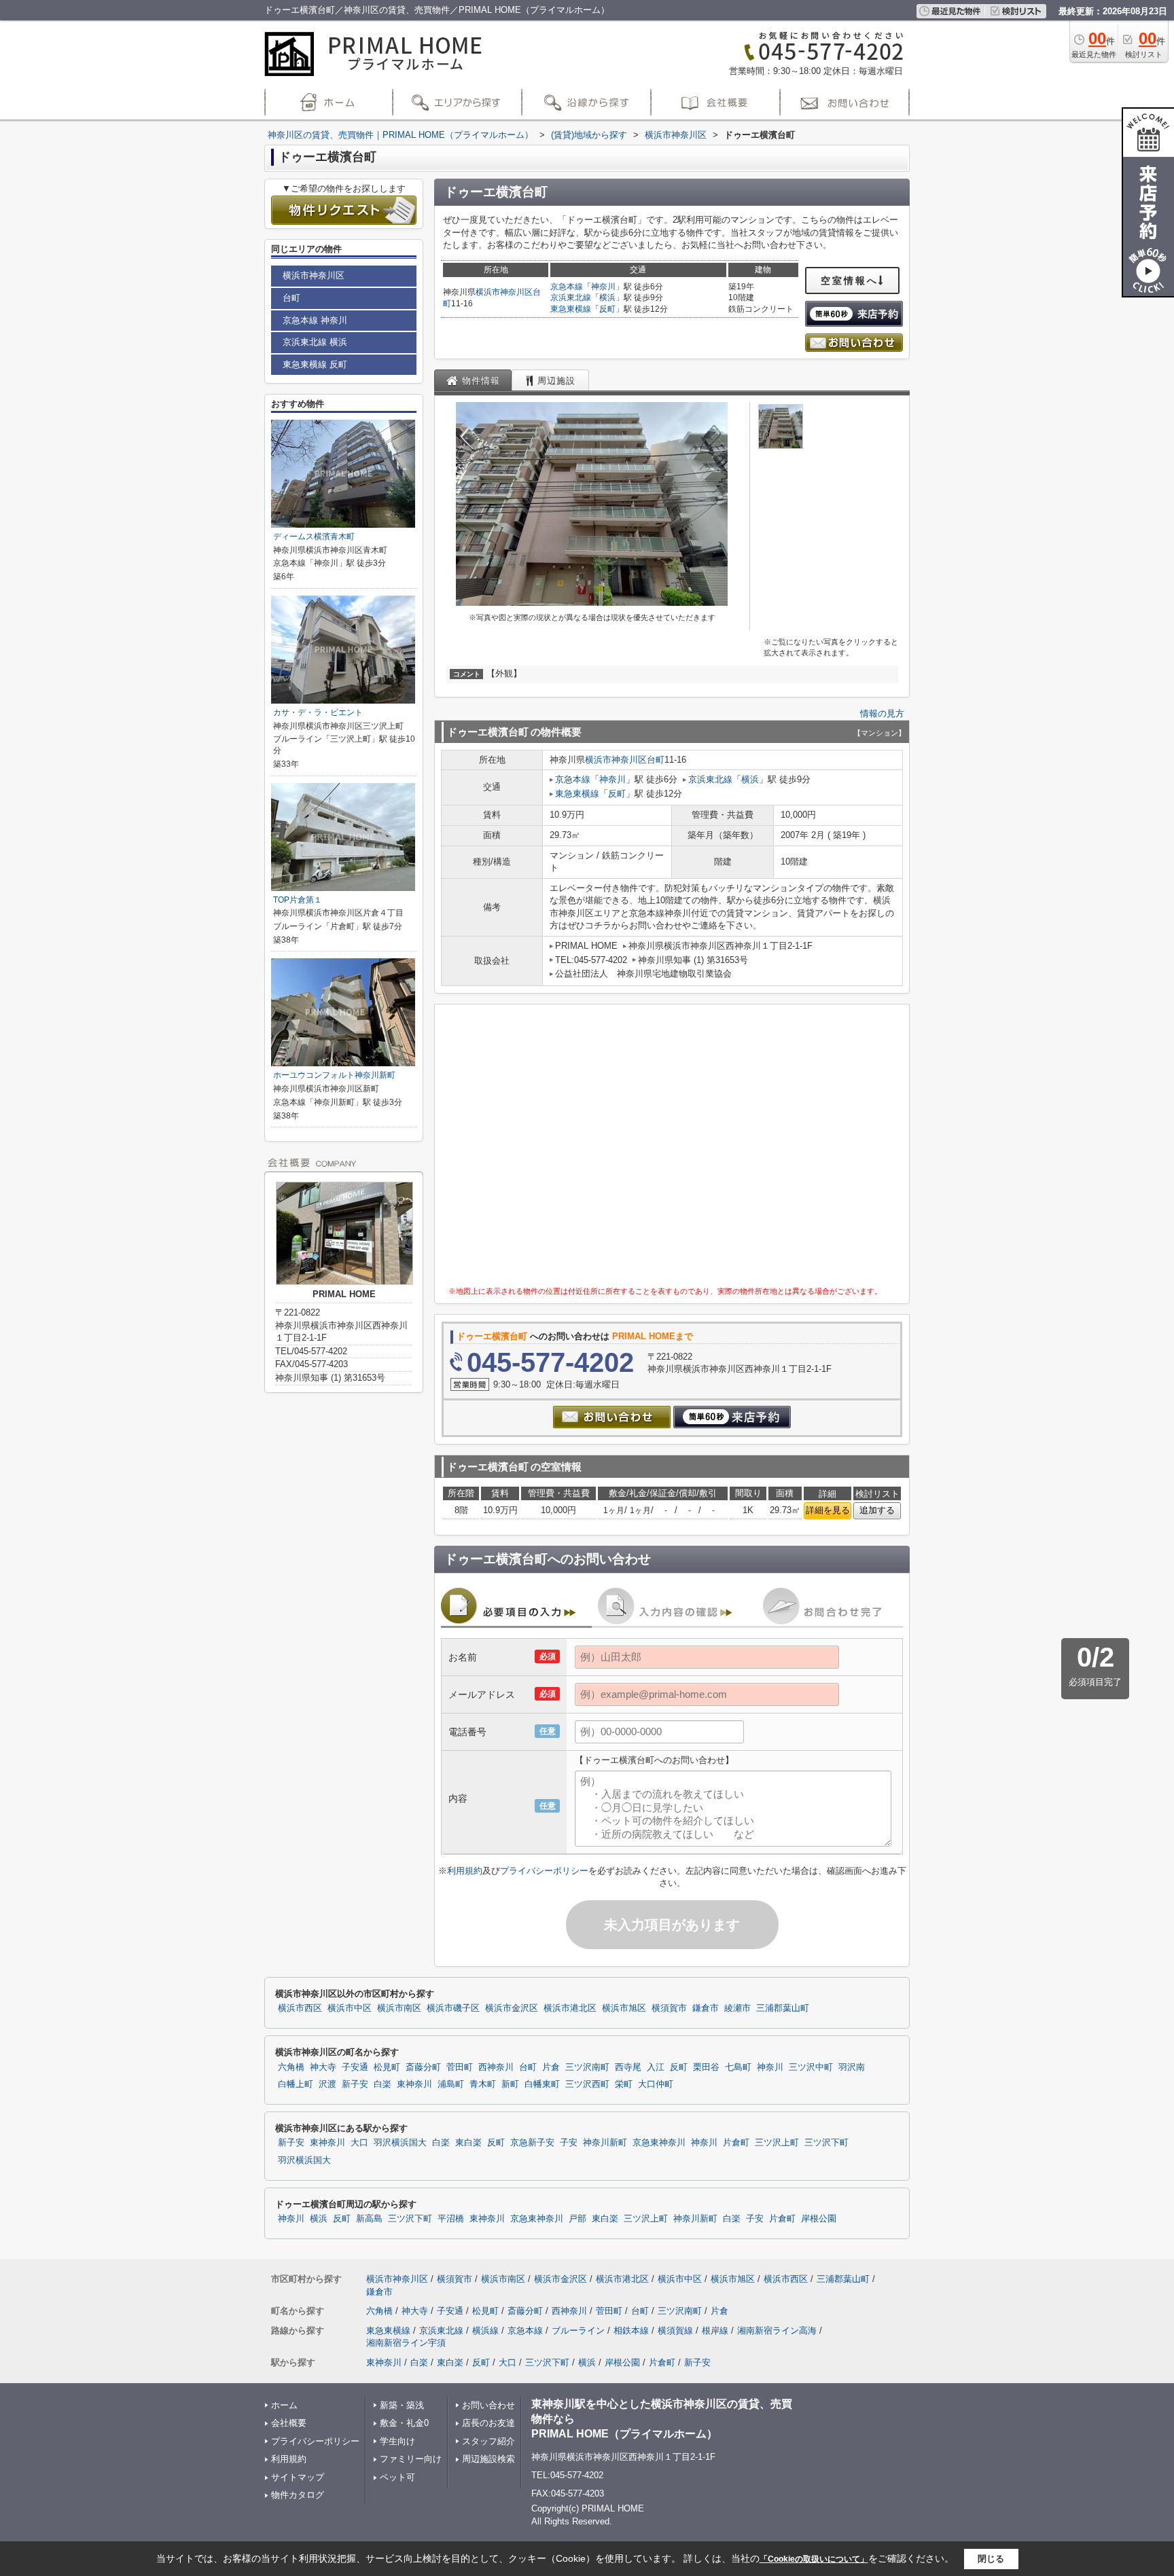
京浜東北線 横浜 (315, 342)
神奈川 (603, 287)
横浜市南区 (399, 2008)
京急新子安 (532, 2143)
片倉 (551, 2067)
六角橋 (291, 2067)
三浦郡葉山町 (783, 2008)
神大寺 (323, 2067)
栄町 (624, 2084)
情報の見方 (882, 713)
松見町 (387, 2067)
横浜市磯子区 (453, 2008)
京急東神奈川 (659, 2143)
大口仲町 (656, 2084)
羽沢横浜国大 (400, 2143)
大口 (359, 2143)
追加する (877, 1510)
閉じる (991, 2559)
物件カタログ (298, 2495)
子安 (569, 2143)
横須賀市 (669, 2008)
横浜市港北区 (570, 2008)
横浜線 (485, 2330)
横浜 (607, 297)
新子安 (355, 2084)
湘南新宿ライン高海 (777, 2330)
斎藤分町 (423, 2067)
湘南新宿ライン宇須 (406, 2343)
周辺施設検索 (488, 2459)
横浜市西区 (300, 2008)
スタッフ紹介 (488, 2441)
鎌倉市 (706, 2008)
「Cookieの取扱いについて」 (814, 2559)
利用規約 (465, 1871)
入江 (656, 2067)
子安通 (355, 2067)
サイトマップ (298, 2477)
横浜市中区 (350, 2008)
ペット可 (397, 2477)
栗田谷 (706, 2067)
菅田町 (460, 2067)
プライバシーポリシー (544, 1871)
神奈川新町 (605, 2143)
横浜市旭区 (624, 2008)
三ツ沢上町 (777, 2143)
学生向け (397, 2441)
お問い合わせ (488, 2405)
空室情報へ (850, 280)
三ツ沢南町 (587, 2067)
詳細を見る (828, 1510)
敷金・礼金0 (404, 2423)
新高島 (369, 2219)
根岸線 (715, 2330)
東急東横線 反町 (315, 364)
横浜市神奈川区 (504, 292)
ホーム (284, 2405)
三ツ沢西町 (587, 2084)
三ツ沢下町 (826, 2143)
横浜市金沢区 (512, 2008)
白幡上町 (296, 2084)
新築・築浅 (402, 2405)
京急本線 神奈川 (315, 320)
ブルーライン (578, 2330)
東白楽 (468, 2143)
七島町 (738, 2067)
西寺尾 (628, 2067)
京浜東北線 (571, 297)
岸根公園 (819, 2219)
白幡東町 (542, 2084)
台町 (656, 760)
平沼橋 (451, 2219)
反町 (607, 309)
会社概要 (289, 2423)
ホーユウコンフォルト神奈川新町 (334, 1075)
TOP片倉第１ (298, 900)
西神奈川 (496, 2067)
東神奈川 (414, 2084)
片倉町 (736, 2143)
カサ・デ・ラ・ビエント (318, 712)
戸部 (577, 2219)
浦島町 (451, 2084)
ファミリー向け (411, 2459)
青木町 (483, 2084)
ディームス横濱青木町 (314, 537)
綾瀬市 (737, 2008)
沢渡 (327, 2084)
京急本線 (567, 287)
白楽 (383, 2084)
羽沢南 (852, 2067)
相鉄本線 (631, 2330)
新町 (510, 2084)
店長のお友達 (488, 2423)
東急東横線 (571, 309)
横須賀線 (675, 2330)
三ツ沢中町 (811, 2067)
